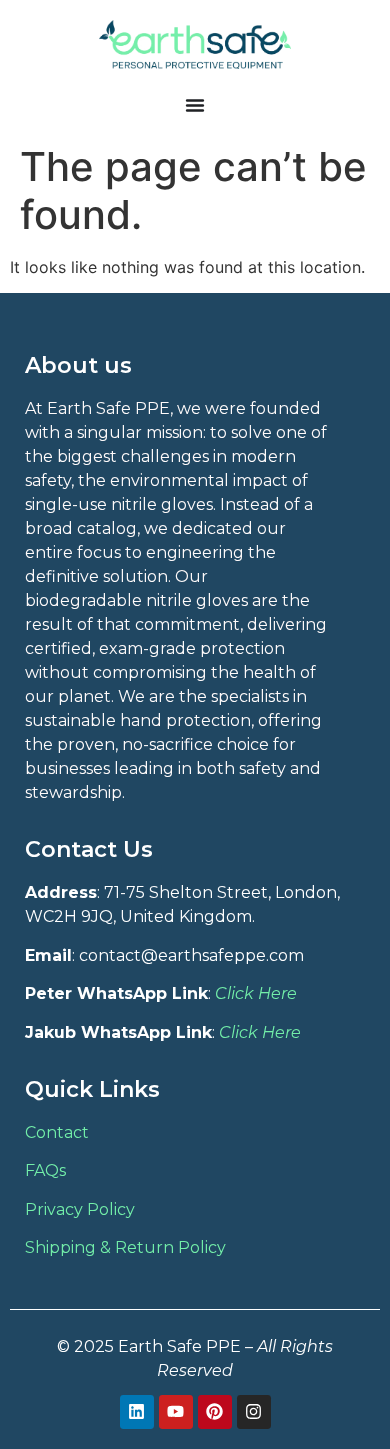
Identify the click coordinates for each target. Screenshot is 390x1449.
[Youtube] (176, 1412)
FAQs (45, 1170)
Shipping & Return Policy (125, 1247)
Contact (57, 1132)
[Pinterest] (215, 1412)
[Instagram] (254, 1412)
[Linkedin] (137, 1412)
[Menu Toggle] (195, 105)
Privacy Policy (80, 1209)
